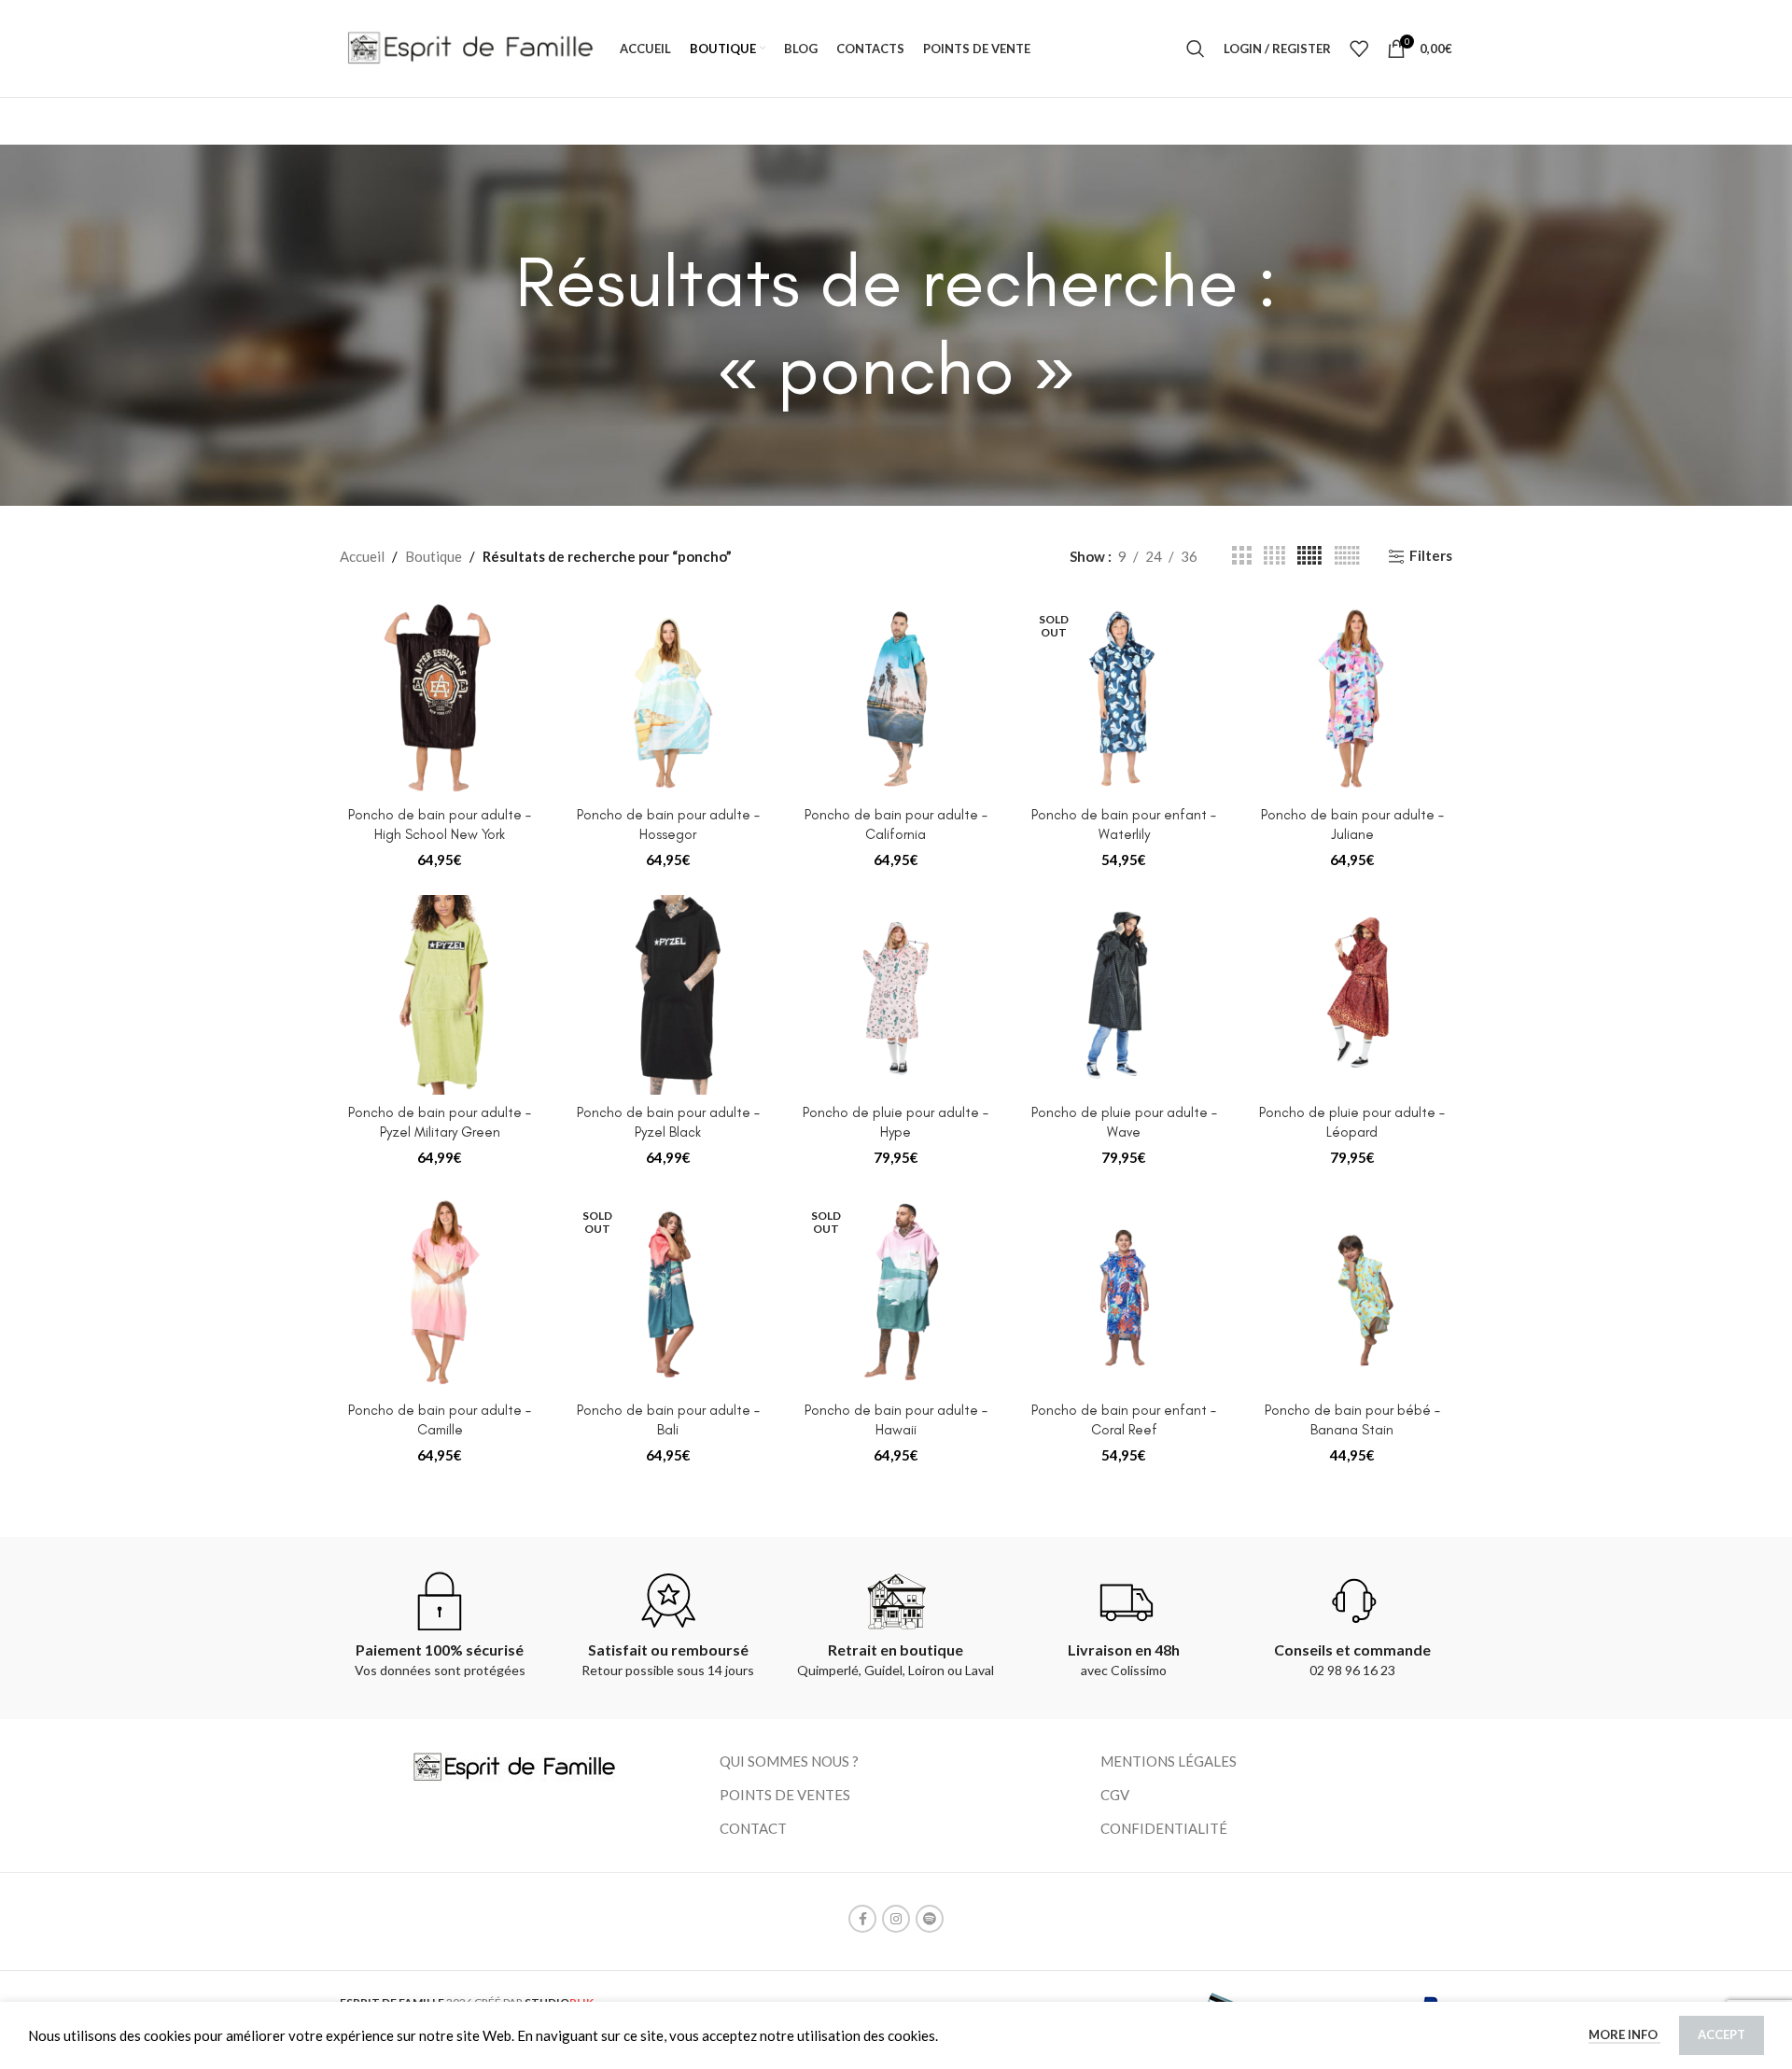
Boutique (434, 556)
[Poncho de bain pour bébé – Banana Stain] (1352, 1293)
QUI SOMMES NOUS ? (789, 1761)
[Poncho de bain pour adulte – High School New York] (440, 696)
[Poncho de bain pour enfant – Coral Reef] (1124, 1293)
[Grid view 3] (1241, 556)
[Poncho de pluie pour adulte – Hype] (896, 995)
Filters (1431, 556)
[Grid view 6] (1347, 556)
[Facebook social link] (862, 1919)
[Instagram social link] (896, 1919)
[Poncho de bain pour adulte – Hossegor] (667, 696)
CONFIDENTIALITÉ (1164, 1828)
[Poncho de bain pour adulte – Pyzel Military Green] (440, 995)
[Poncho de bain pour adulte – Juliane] (1352, 696)
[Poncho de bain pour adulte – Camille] (440, 1293)
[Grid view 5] (1309, 556)
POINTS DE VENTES (785, 1795)
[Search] (1196, 49)
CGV (1115, 1795)
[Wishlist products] (1359, 49)
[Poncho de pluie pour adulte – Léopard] (1352, 995)
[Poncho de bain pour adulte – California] (896, 696)
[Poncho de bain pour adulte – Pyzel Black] (667, 995)
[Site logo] (470, 47)
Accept (1722, 2034)
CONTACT (753, 1828)
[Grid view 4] (1274, 556)
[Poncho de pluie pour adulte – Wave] (1124, 995)
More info (1624, 2034)
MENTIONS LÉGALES (1169, 1761)
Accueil (362, 556)
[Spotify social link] (930, 1919)
